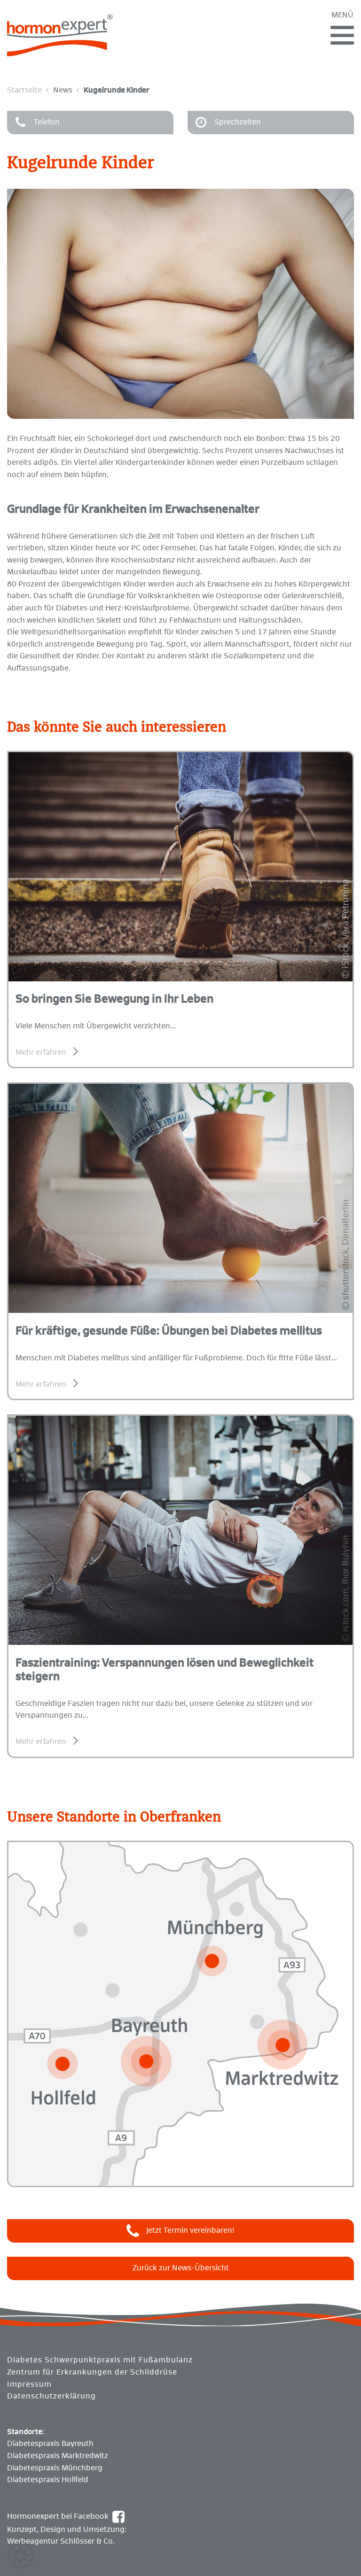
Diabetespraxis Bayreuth (50, 2444)
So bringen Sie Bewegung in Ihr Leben (114, 999)
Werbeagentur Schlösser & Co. (61, 2541)
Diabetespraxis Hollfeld (48, 2480)
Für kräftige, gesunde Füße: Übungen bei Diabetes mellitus (169, 1331)
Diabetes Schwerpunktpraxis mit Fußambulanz (100, 2360)
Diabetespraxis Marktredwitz (58, 2456)
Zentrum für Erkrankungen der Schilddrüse (92, 2372)
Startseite (24, 90)
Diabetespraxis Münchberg (55, 2468)
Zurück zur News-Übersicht (181, 2268)
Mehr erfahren (41, 1052)
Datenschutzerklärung (51, 2396)
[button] (21, 2555)
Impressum (29, 2384)
